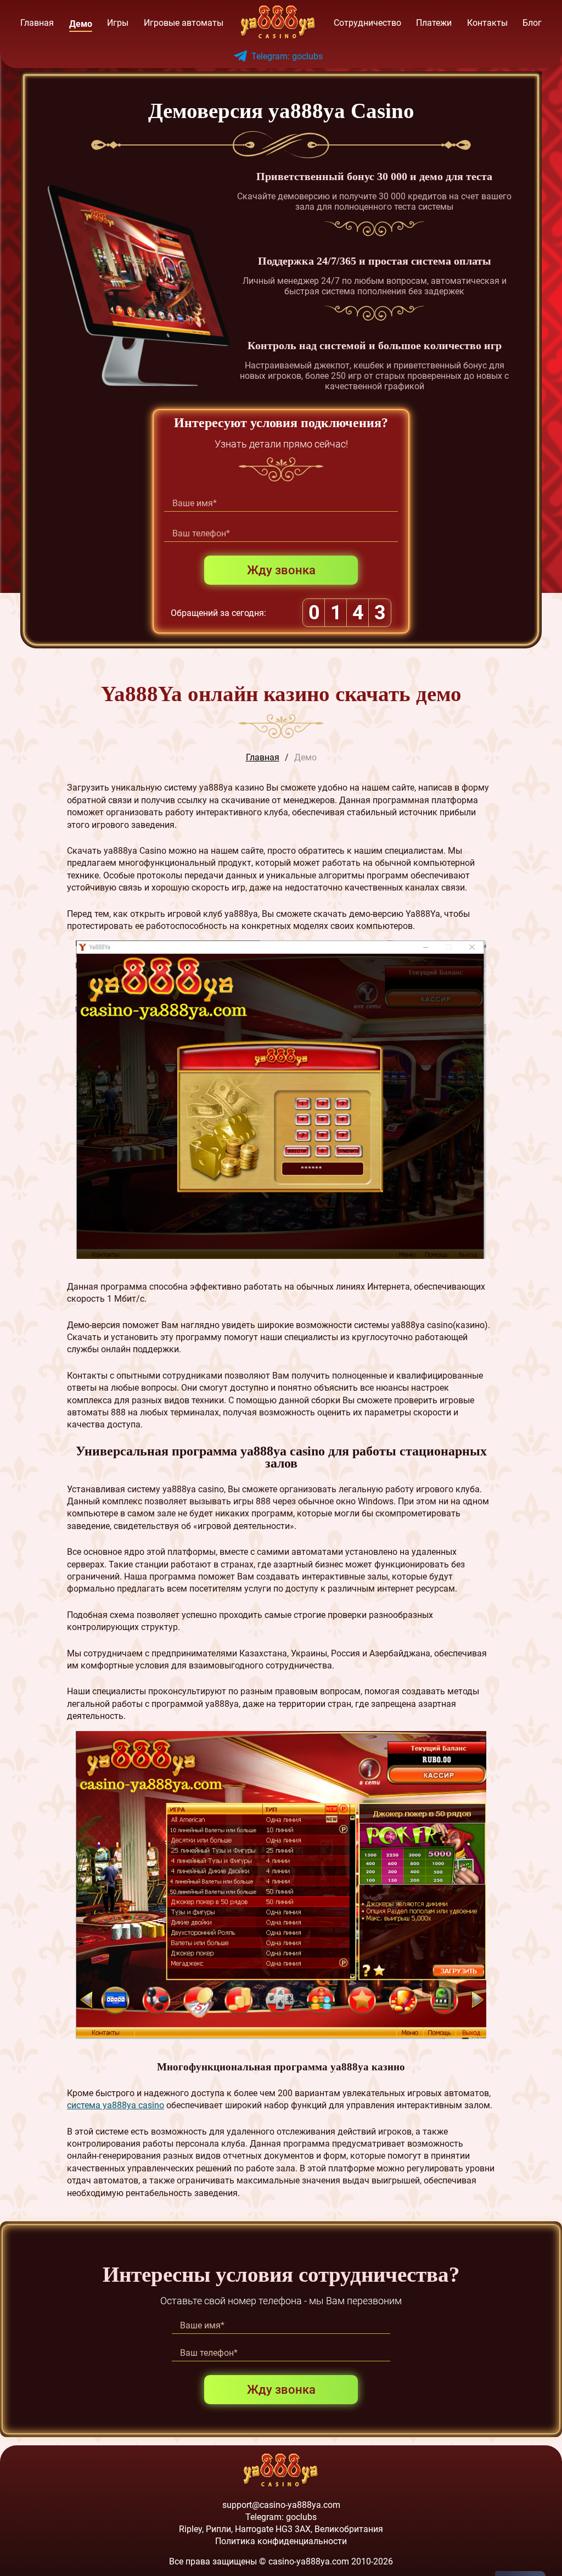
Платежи (434, 23)
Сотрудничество (367, 23)
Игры (118, 23)
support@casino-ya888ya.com (281, 2505)
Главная (37, 23)
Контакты (487, 23)
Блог (532, 23)
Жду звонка (281, 570)
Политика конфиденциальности (281, 2541)
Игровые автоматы (184, 23)
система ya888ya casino (116, 2105)
